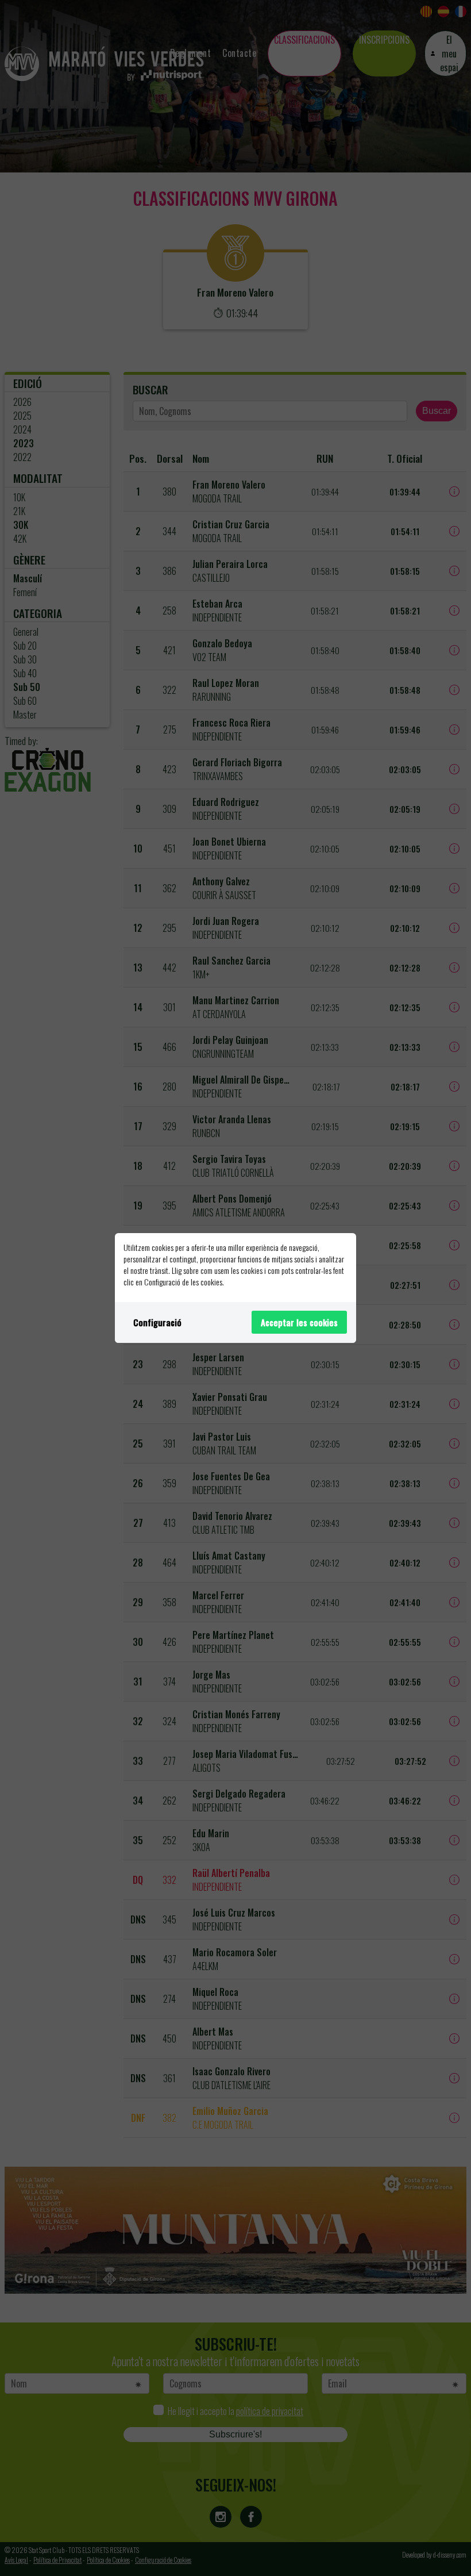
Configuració (157, 1322)
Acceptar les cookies (299, 1322)
